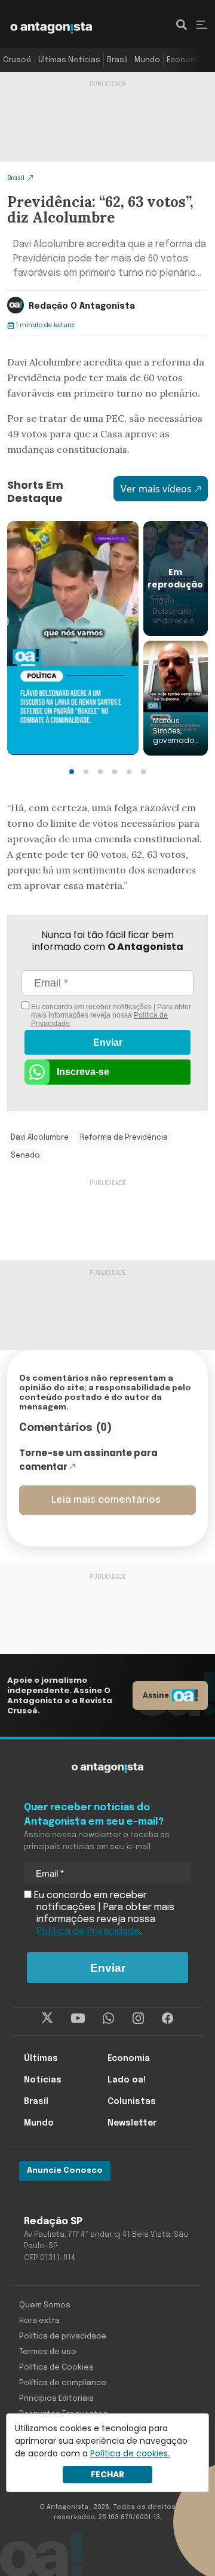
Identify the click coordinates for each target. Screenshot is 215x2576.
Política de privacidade (63, 2336)
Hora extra (39, 2321)
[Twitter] (47, 2018)
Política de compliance (63, 2383)
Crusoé (17, 60)
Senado (25, 1156)
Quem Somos (45, 2305)
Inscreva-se (83, 1072)
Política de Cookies (56, 2368)
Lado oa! (127, 2080)
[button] (72, 772)
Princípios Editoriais (56, 2399)
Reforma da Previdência (124, 1138)
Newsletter (132, 2123)
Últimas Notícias (69, 60)
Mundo (147, 60)
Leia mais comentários (106, 1500)
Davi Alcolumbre (40, 1138)
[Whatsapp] (108, 2018)
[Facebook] (168, 2018)
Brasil (117, 60)
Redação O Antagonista (82, 306)
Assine (156, 1695)
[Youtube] (78, 2018)
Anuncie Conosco (65, 2171)
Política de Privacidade (88, 1931)
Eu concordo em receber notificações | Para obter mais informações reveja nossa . (110, 1015)
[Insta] (138, 2018)
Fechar (107, 2474)
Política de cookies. (130, 2453)
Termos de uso (48, 2352)
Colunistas (132, 2102)
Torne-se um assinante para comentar (88, 1460)
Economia (185, 60)
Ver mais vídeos (156, 489)
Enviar (108, 1042)
